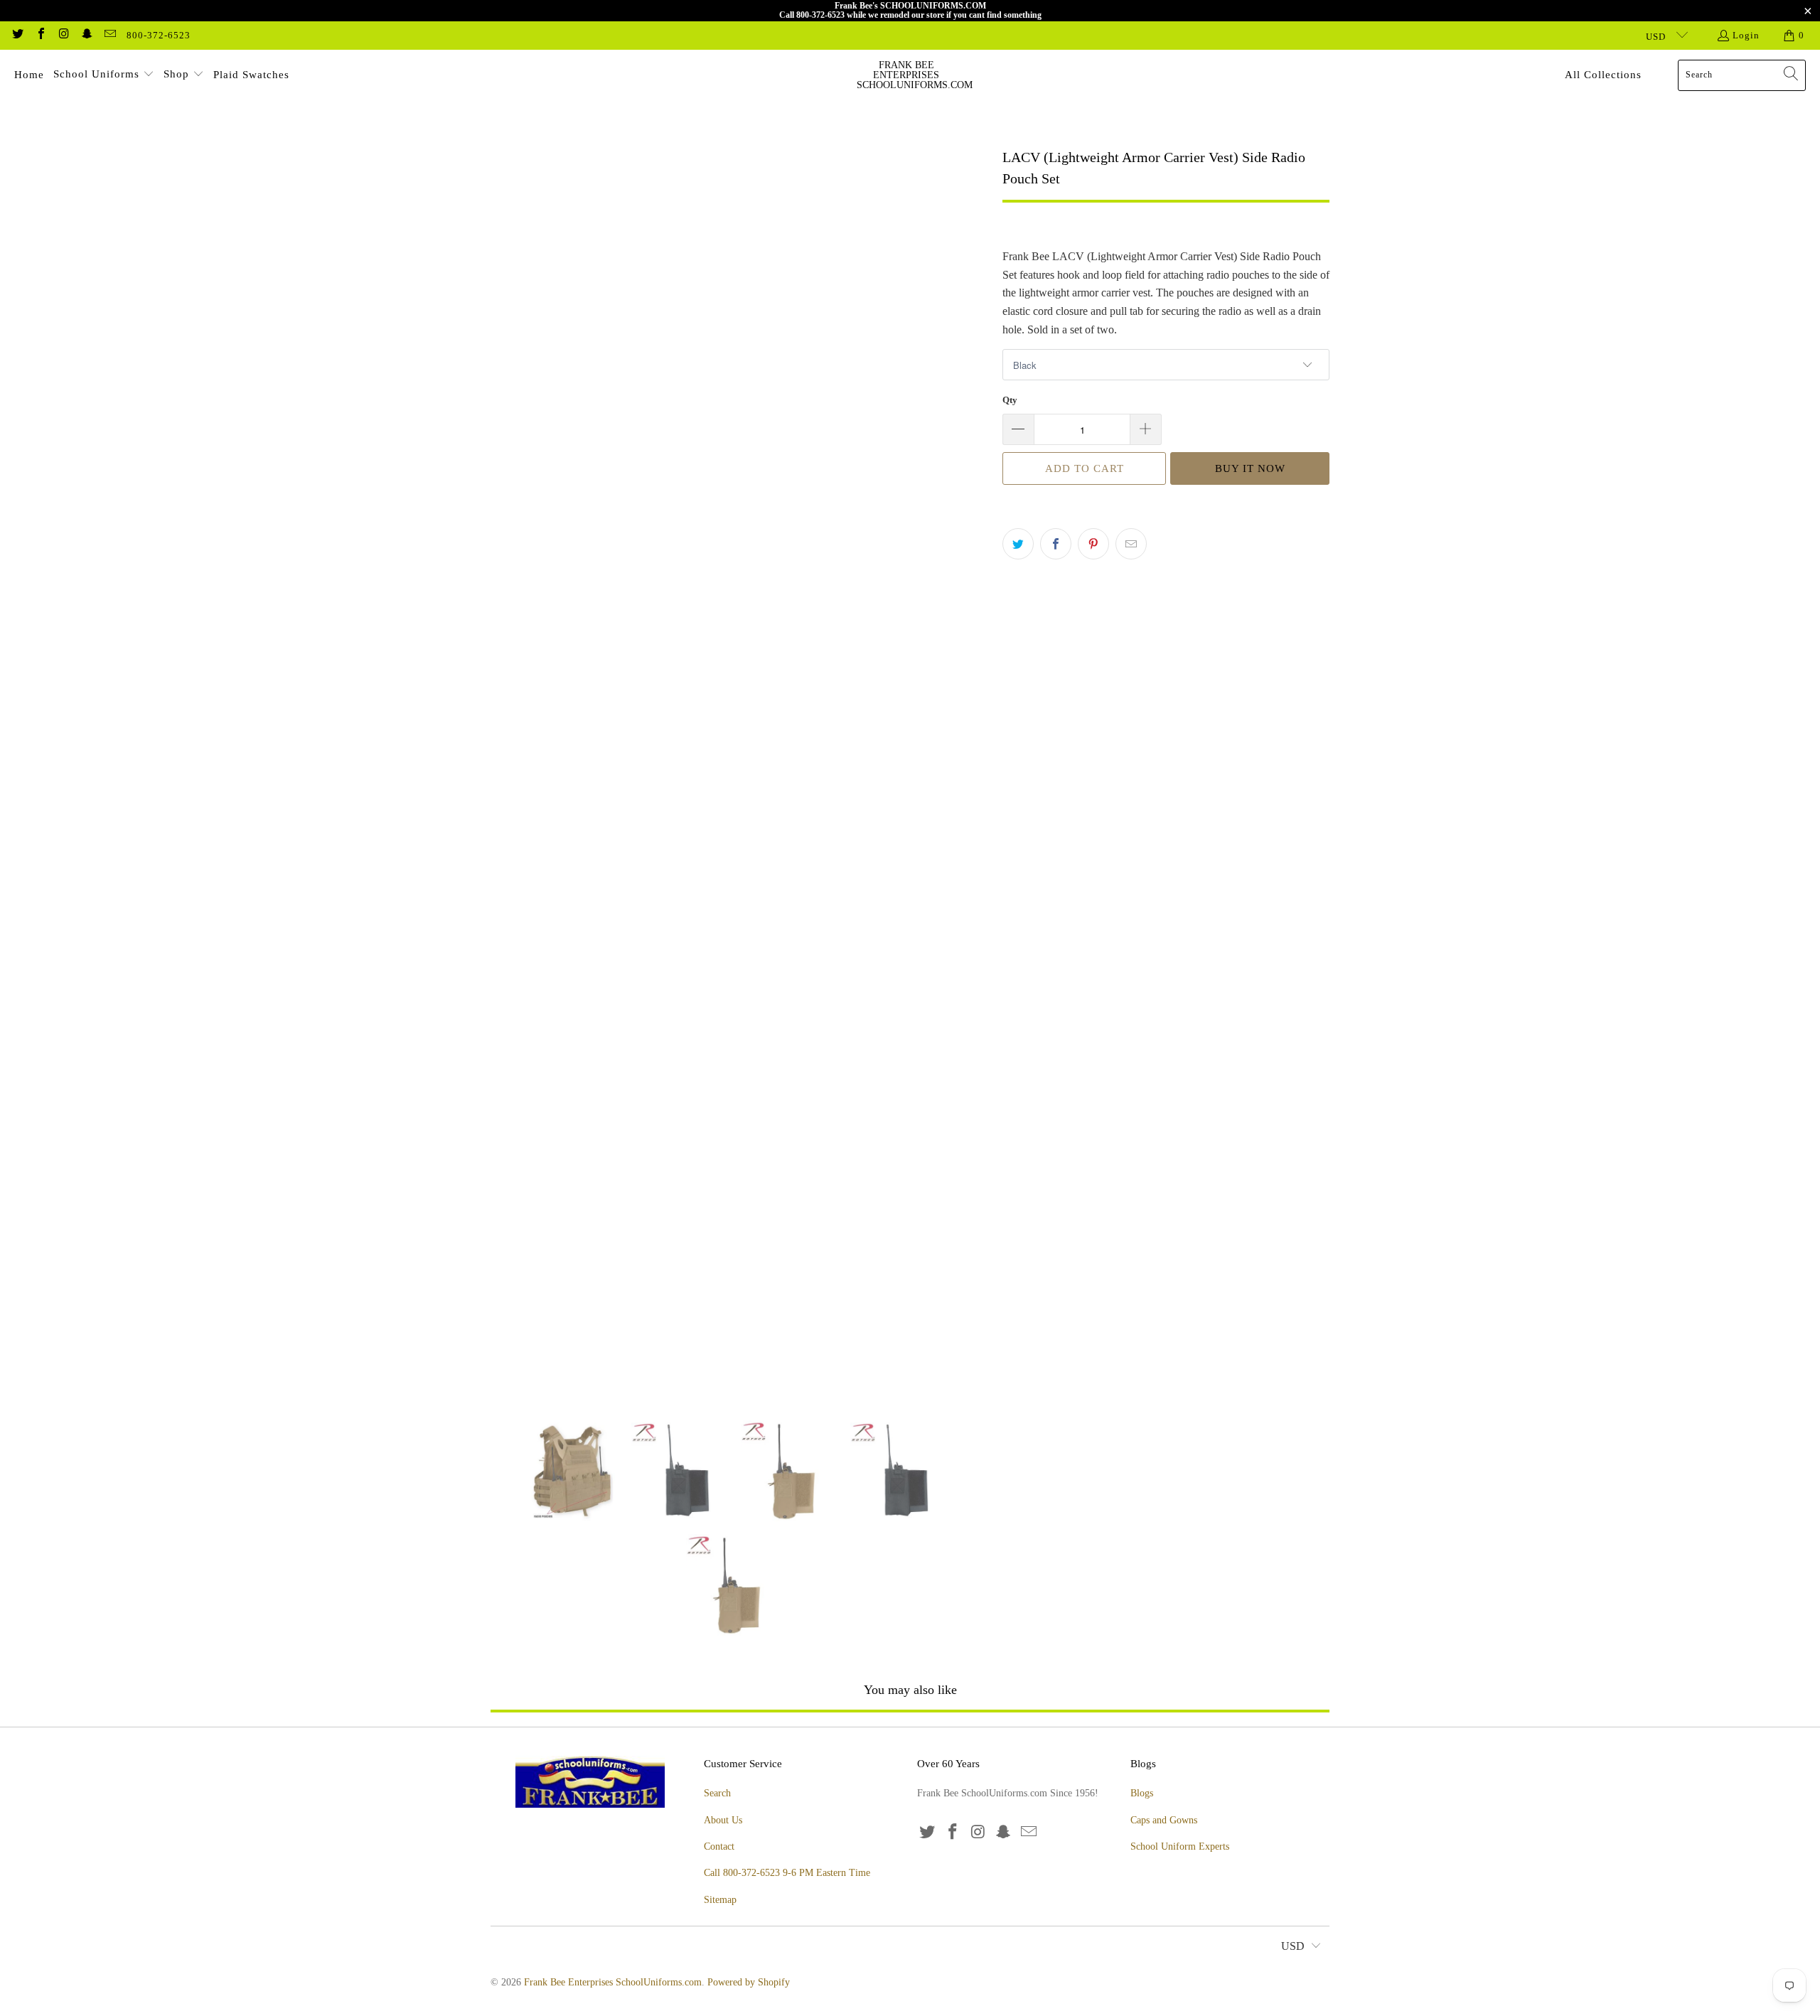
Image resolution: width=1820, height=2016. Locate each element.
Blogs (1142, 1793)
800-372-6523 (159, 35)
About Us (723, 1820)
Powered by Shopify (749, 1982)
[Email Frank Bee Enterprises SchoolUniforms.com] (109, 35)
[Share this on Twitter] (1018, 544)
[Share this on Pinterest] (1093, 544)
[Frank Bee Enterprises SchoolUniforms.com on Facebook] (40, 35)
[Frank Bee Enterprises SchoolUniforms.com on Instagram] (63, 35)
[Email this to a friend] (1131, 544)
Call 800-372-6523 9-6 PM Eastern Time (787, 1873)
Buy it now (1250, 468)
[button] (104, 75)
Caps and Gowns (1164, 1820)
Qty (1010, 400)
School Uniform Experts (1180, 1846)
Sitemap (720, 1900)
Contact (719, 1846)
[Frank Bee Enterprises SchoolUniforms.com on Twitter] (17, 35)
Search (717, 1793)
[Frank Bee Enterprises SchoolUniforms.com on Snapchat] (86, 35)
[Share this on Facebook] (1056, 544)
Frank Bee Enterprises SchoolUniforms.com (613, 1982)
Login (1746, 35)
